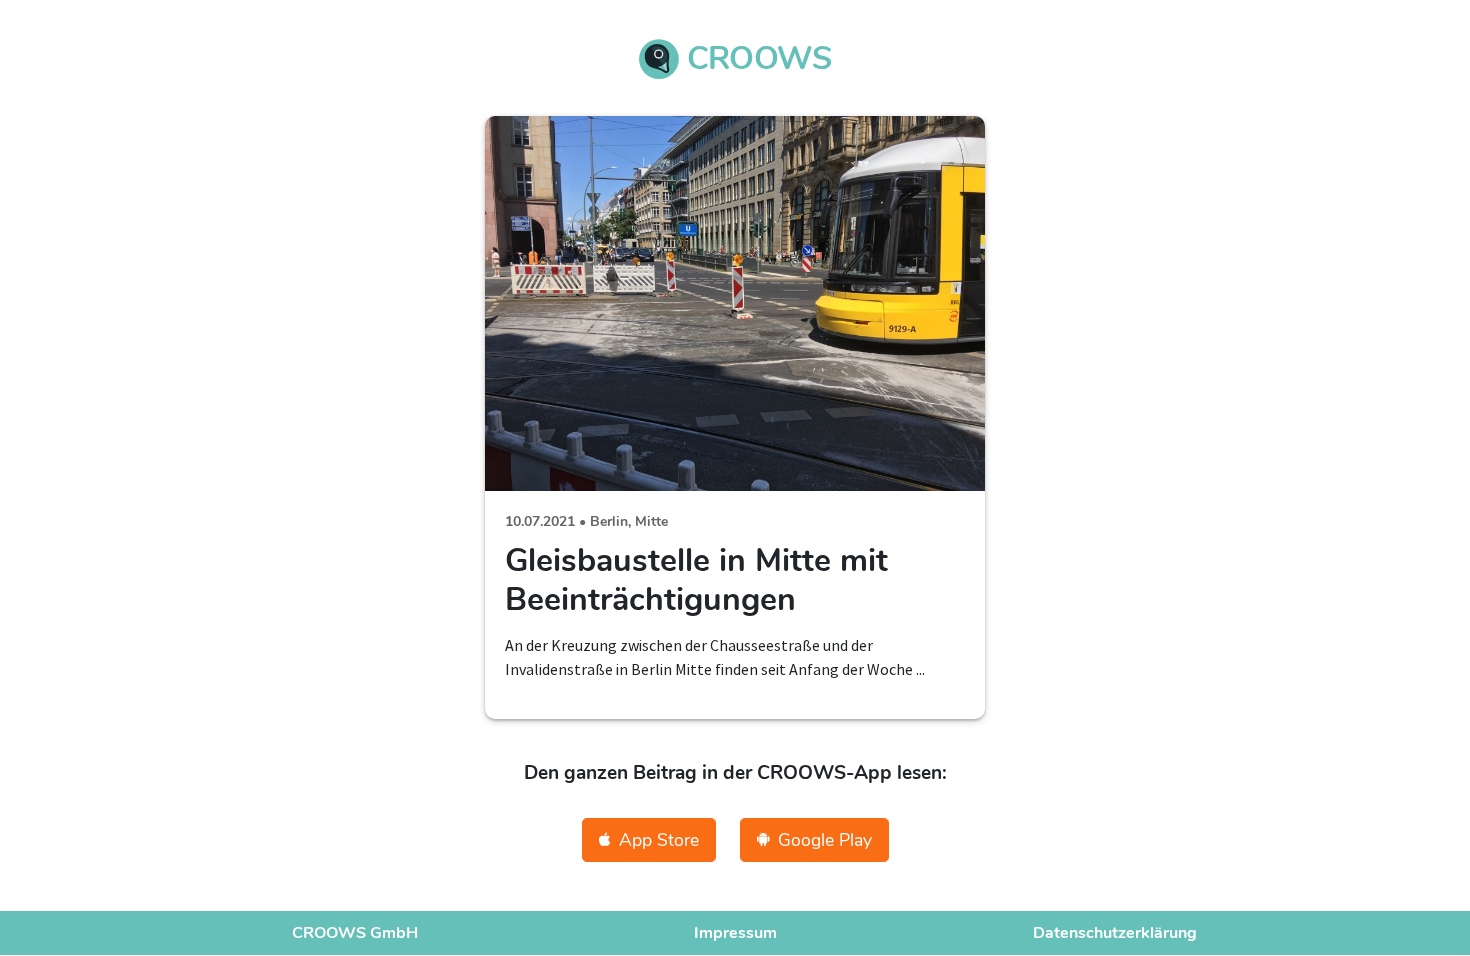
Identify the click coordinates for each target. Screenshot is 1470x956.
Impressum (735, 933)
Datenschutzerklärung (1115, 933)
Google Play (825, 840)
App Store (659, 840)
